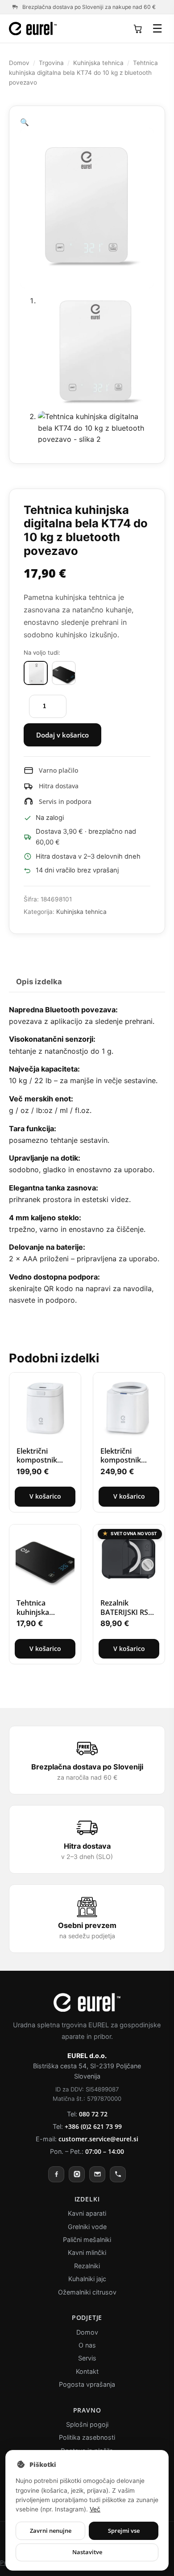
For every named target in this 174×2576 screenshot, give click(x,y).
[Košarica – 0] (138, 29)
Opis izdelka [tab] (39, 981)
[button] (87, 122)
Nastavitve (87, 2552)
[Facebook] (56, 2174)
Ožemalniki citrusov (87, 2292)
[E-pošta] (97, 2174)
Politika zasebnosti (87, 2437)
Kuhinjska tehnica (101, 63)
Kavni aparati (87, 2213)
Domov (19, 63)
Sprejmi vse (124, 2531)
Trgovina (52, 63)
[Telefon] (118, 2174)
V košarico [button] (45, 1496)
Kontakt (87, 2371)
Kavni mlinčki (87, 2252)
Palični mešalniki (87, 2240)
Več (123, 2509)
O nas (87, 2345)
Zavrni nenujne (51, 2531)
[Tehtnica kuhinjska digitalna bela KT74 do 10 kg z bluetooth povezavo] (36, 673)
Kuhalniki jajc (87, 2279)
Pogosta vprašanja (87, 2384)
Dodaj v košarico (62, 735)
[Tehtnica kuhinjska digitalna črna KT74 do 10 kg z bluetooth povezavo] (64, 673)
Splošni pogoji (87, 2424)
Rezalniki (87, 2266)
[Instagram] (77, 2174)
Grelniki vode (87, 2227)
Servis (87, 2358)
